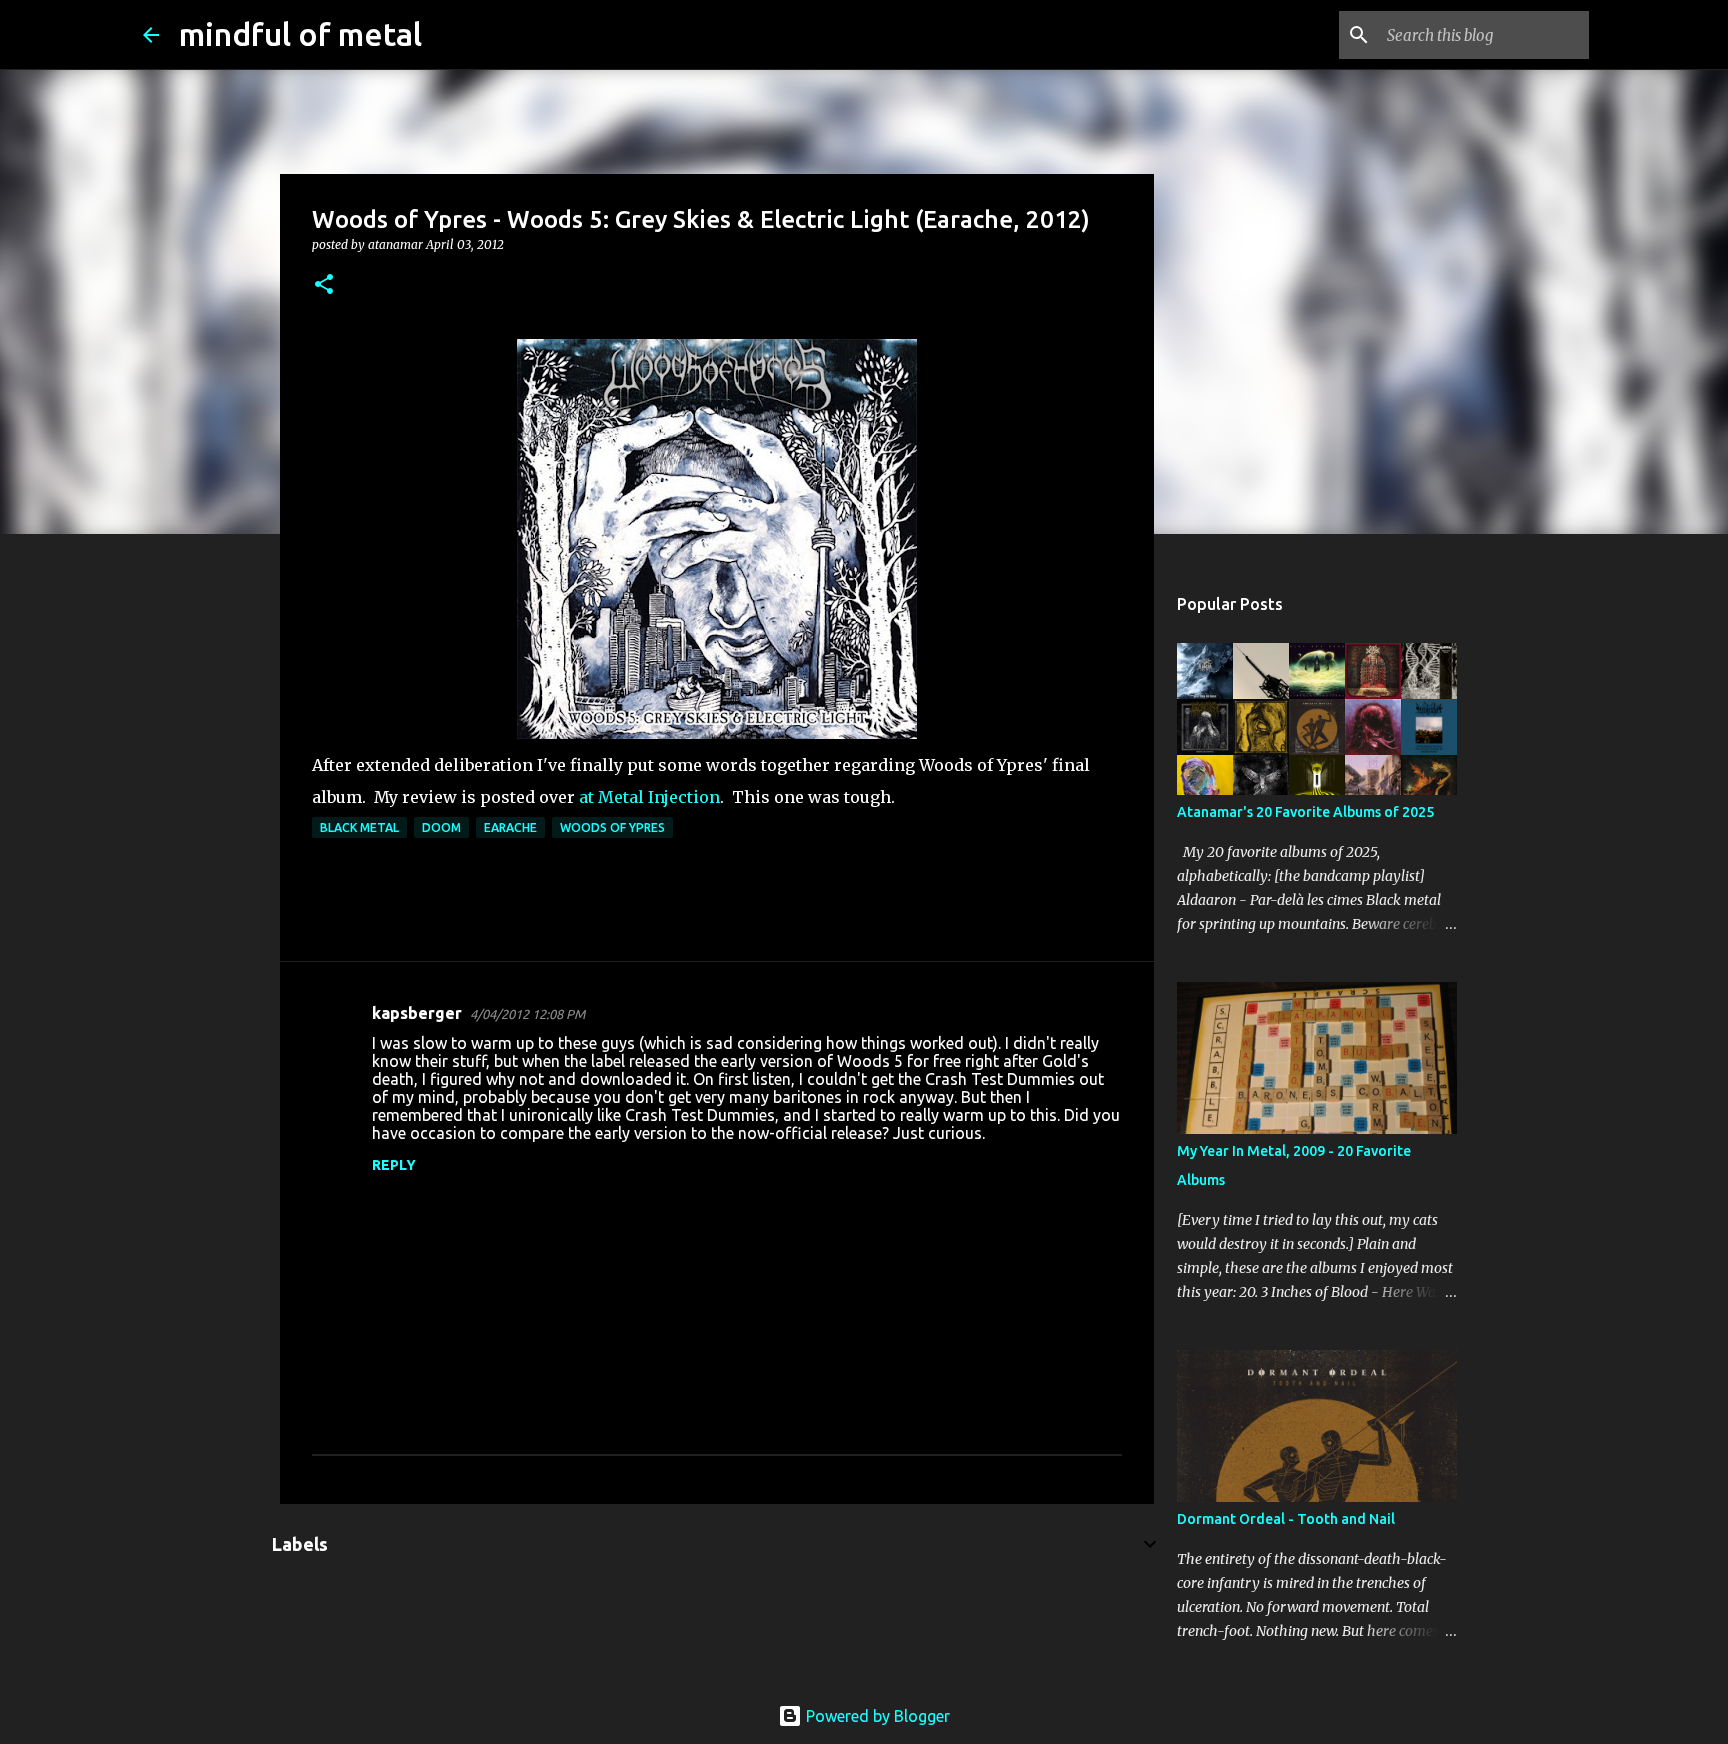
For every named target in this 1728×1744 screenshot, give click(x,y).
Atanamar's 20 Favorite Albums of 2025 (1305, 812)
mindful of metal (300, 34)
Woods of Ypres (612, 827)
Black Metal (359, 827)
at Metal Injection (649, 797)
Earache (510, 827)
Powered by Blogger (876, 1716)
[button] (324, 285)
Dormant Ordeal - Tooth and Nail (1286, 1519)
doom (441, 827)
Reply (394, 1165)
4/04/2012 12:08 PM (527, 1014)
